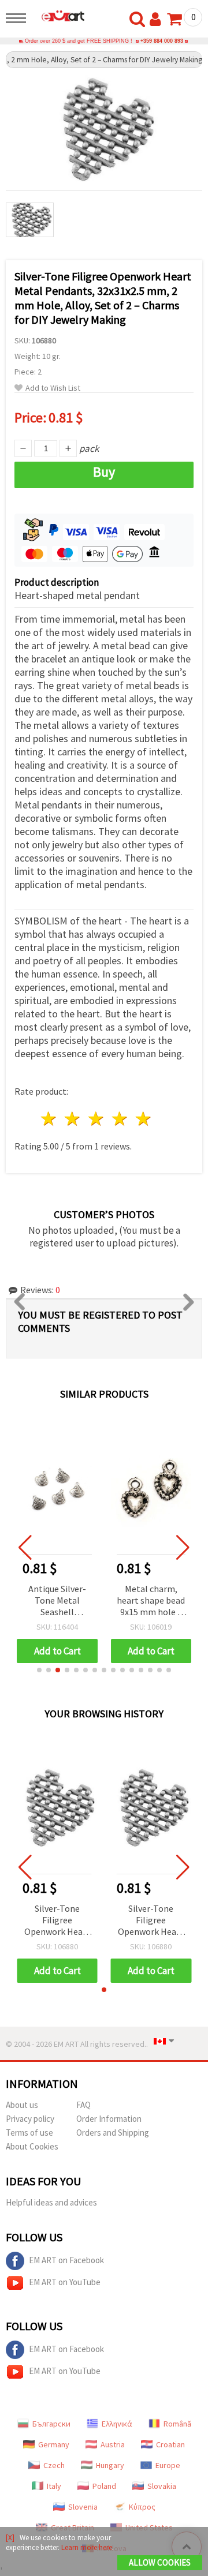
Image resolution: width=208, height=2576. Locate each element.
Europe (168, 2465)
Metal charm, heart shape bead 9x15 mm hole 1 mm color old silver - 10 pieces (151, 1601)
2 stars (73, 1119)
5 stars (144, 1119)
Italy (54, 2486)
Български (51, 2424)
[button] (39, 1670)
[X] (10, 2538)
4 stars (120, 1119)
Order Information (109, 2119)
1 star (49, 1119)
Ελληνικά (117, 2424)
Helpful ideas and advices (51, 2202)
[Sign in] (158, 20)
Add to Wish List (53, 388)
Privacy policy (30, 2119)
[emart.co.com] (58, 16)
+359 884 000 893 (162, 41)
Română (177, 2424)
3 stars (97, 1119)
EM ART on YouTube (65, 2282)
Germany (54, 2444)
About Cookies (32, 2146)
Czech (54, 2465)
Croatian (170, 2444)
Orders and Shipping (113, 2133)
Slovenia (83, 2507)
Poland (104, 2486)
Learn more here (87, 2547)
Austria (113, 2444)
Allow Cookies (160, 2562)
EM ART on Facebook (66, 2260)
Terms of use (29, 2133)
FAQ (83, 2105)
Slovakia (162, 2486)
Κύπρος (142, 2507)
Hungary (110, 2465)
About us (22, 2105)
